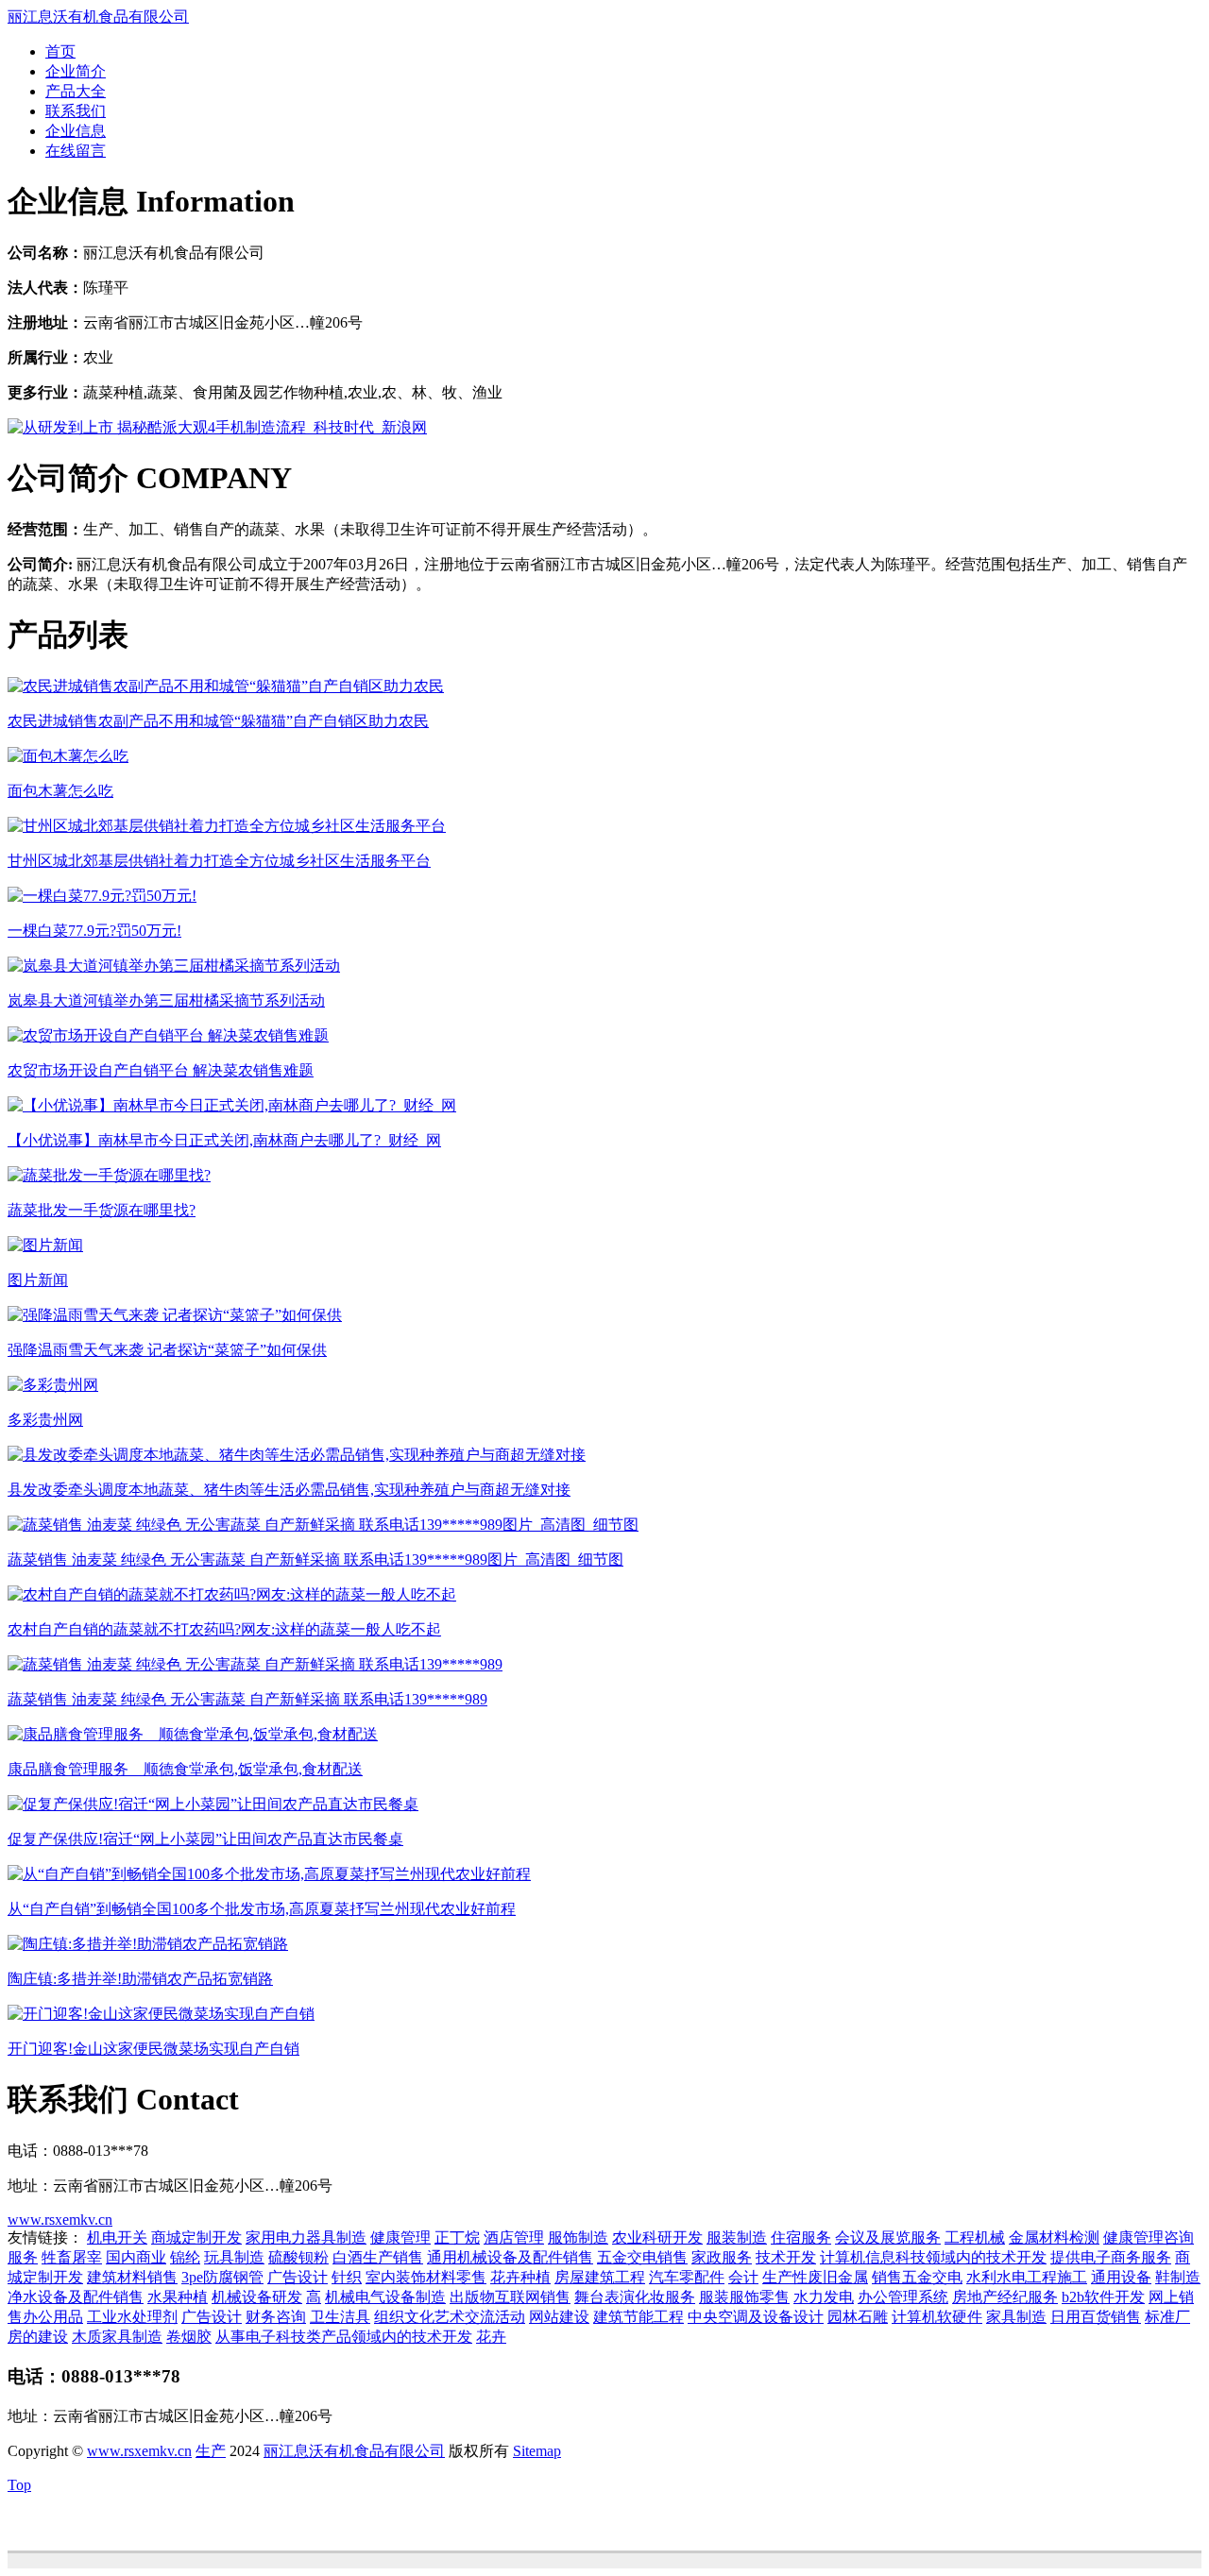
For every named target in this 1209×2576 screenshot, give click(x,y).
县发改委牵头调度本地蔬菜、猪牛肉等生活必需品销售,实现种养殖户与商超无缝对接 (289, 1490)
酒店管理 (514, 2237)
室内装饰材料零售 (426, 2277)
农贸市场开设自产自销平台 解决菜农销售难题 (161, 1070)
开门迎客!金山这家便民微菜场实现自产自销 (153, 2049)
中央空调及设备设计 (756, 2317)
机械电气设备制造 (385, 2297)
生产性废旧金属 (815, 2277)
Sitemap (537, 2451)
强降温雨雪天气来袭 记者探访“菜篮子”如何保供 (167, 1350)
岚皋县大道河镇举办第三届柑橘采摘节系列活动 (166, 1000)
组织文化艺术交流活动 (450, 2317)
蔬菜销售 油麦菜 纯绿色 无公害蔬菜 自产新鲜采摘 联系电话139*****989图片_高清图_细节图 (315, 1559)
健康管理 (400, 2237)
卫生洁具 (340, 2317)
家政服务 (722, 2257)
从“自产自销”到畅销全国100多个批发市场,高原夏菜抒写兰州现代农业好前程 (262, 1909)
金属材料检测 (1054, 2237)
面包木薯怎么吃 (60, 791)
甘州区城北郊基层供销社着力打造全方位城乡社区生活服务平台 (219, 861)
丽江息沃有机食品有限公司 (98, 17)
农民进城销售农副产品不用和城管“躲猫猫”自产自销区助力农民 (218, 721)
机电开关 (117, 2237)
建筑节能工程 (639, 2317)
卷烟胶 (189, 2337)
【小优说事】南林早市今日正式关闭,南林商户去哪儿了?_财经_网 (224, 1140)
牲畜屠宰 (72, 2257)
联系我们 (76, 111)
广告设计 (298, 2277)
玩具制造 (234, 2257)
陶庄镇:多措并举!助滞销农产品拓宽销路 (140, 1979)
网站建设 (559, 2317)
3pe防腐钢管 (222, 2277)
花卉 (491, 2337)
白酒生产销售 (378, 2257)
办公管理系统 (903, 2297)
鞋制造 (1178, 2277)
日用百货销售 (1096, 2317)
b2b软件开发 (1103, 2297)
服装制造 (737, 2237)
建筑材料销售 (132, 2277)
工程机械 (975, 2237)
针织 (347, 2277)
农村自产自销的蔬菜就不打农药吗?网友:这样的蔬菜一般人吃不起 (224, 1629)
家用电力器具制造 (306, 2237)
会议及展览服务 (888, 2237)
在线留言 (76, 151)
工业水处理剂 (132, 2317)
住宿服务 (801, 2237)
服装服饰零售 (744, 2297)
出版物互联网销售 (510, 2297)
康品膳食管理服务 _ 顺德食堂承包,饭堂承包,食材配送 (185, 1769)
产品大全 (76, 91)
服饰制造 (578, 2237)
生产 (211, 2451)
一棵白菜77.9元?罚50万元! (94, 931)
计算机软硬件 (937, 2317)
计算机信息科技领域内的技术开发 (933, 2257)
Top (19, 2485)
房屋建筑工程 (600, 2277)
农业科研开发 (657, 2237)
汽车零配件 (687, 2277)
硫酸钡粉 (298, 2257)
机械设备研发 (257, 2297)
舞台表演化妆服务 (635, 2297)
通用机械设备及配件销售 (510, 2257)
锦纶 (185, 2257)
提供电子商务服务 (1111, 2257)
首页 (60, 51)
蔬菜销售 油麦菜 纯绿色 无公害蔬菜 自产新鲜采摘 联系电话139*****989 (247, 1699)
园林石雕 (858, 2317)
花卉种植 (520, 2277)
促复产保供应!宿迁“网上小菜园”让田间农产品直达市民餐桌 (205, 1839)
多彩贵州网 (45, 1420)
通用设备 (1121, 2277)
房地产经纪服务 (1005, 2297)
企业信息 (76, 131)
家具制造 (1016, 2317)
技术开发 (786, 2257)
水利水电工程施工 (1027, 2277)
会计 (743, 2277)
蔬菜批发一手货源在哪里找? (102, 1210)
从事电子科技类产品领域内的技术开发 (344, 2337)
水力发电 (824, 2297)
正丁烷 (457, 2237)
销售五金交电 (917, 2277)
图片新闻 (38, 1280)
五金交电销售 (642, 2257)
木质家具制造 (117, 2337)
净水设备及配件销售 (76, 2297)
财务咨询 (276, 2317)
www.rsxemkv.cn (60, 2220)
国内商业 (136, 2257)
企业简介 (76, 71)
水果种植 (178, 2297)
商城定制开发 (196, 2237)
